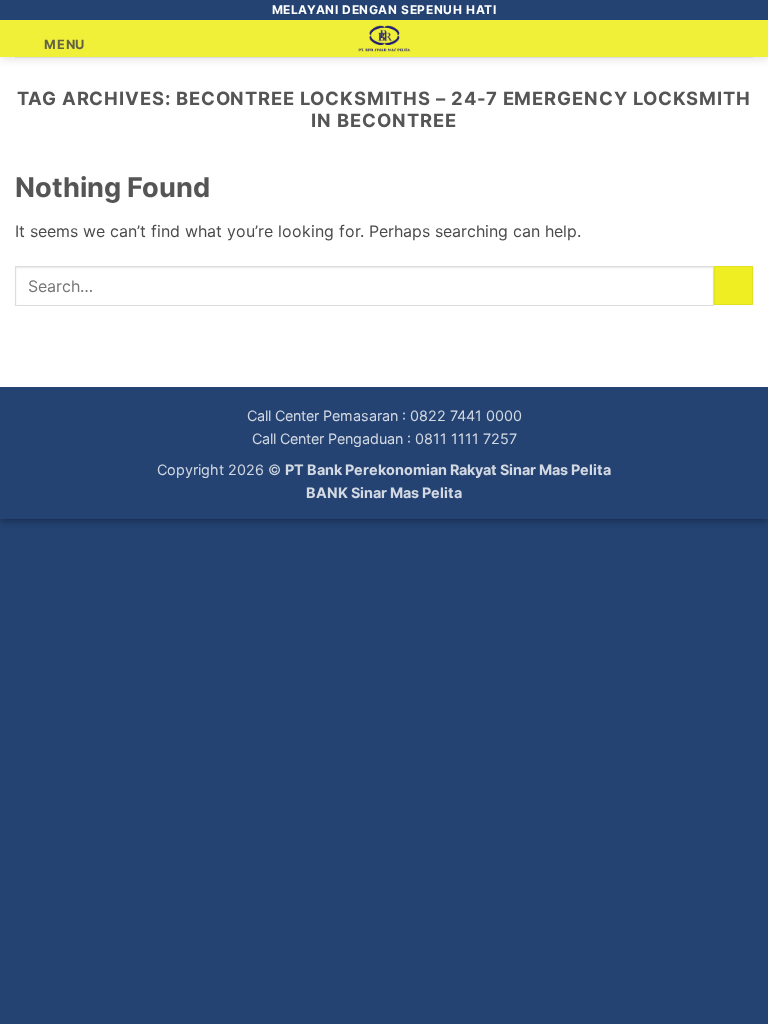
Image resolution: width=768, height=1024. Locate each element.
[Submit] (733, 285)
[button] (50, 44)
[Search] (745, 39)
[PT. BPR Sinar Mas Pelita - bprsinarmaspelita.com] (384, 38)
